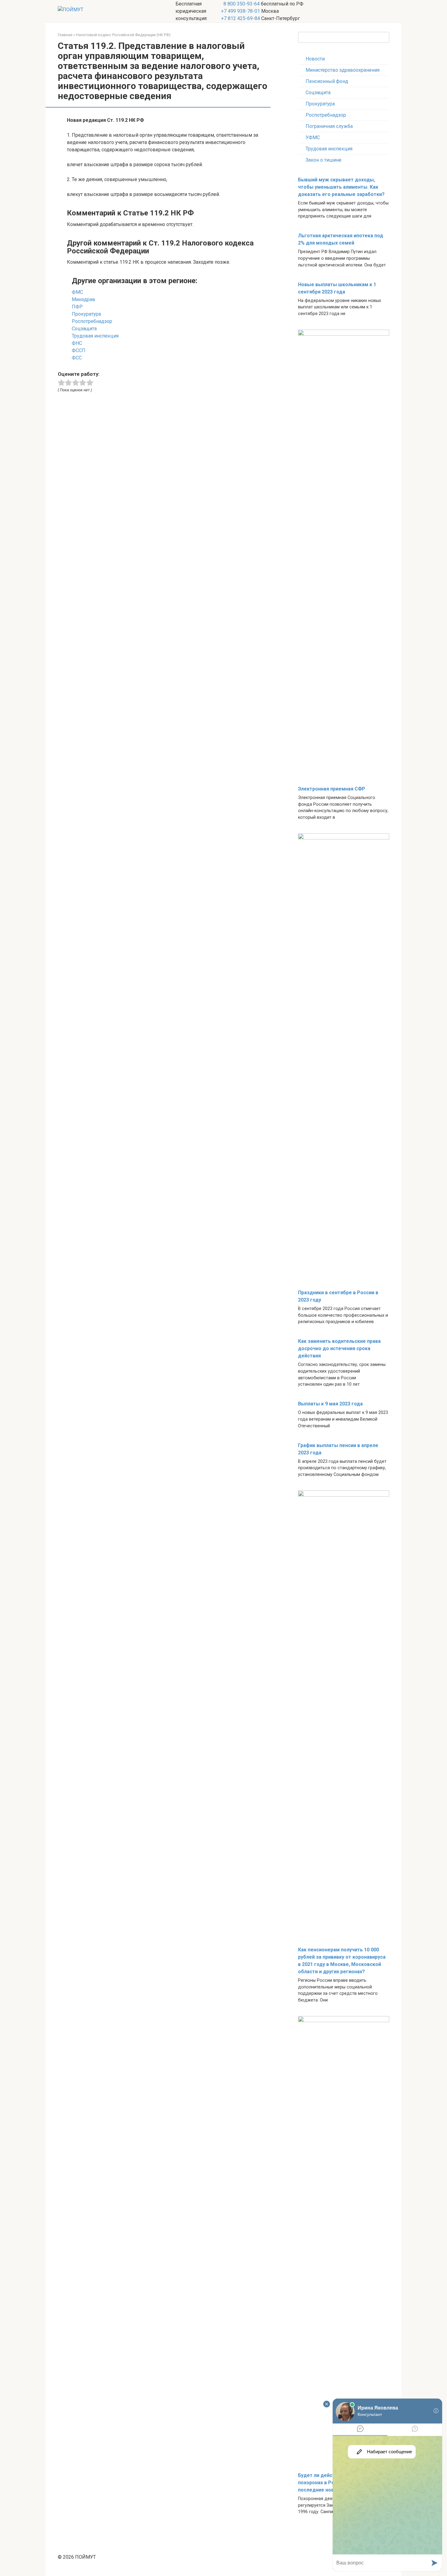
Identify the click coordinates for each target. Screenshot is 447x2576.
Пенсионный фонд (327, 81)
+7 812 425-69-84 (241, 18)
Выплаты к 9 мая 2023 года (330, 1404)
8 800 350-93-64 (241, 4)
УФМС (313, 137)
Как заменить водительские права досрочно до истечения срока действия (339, 1348)
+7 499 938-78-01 (241, 11)
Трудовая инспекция (329, 149)
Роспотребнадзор (326, 115)
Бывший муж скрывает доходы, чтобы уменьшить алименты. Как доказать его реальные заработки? (341, 187)
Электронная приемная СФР (332, 789)
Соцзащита (318, 93)
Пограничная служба (329, 126)
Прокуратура (320, 104)
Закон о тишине (324, 160)
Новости (315, 59)
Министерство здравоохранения (343, 70)
